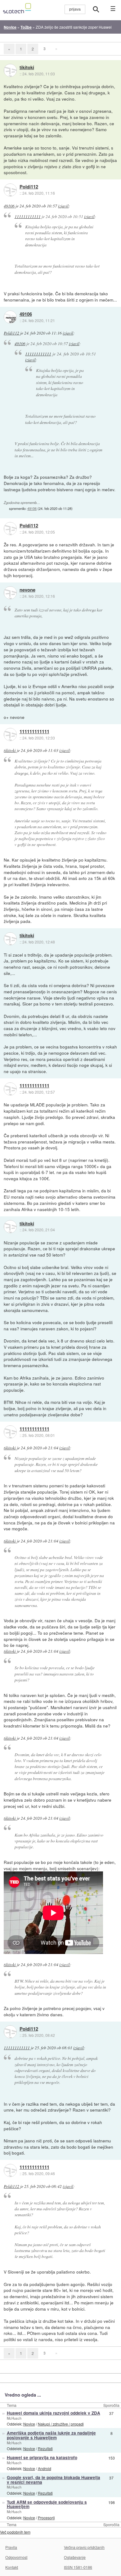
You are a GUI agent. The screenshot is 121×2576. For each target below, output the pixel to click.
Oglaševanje (75, 2557)
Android (45, 2468)
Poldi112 (29, 187)
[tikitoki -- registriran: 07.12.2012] (10, 70)
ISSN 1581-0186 (78, 2567)
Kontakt (12, 2567)
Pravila (11, 2547)
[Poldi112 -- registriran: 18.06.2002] (10, 190)
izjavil (63, 206)
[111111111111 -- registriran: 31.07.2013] (10, 734)
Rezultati (45, 2448)
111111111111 (28, 216)
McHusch (14, 2418)
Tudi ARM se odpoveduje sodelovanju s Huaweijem (47, 2504)
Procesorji (46, 2518)
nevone (27, 590)
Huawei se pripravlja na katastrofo (42, 2457)
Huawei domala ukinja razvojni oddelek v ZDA (54, 2413)
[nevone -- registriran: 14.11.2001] (10, 593)
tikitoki (27, 68)
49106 (9, 206)
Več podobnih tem (15, 2532)
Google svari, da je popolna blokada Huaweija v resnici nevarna (54, 2480)
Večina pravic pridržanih (84, 2547)
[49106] (10, 317)
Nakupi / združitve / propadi (61, 2424)
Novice (29, 2424)
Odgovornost (16, 2557)
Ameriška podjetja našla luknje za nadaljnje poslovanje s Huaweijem (51, 2435)
